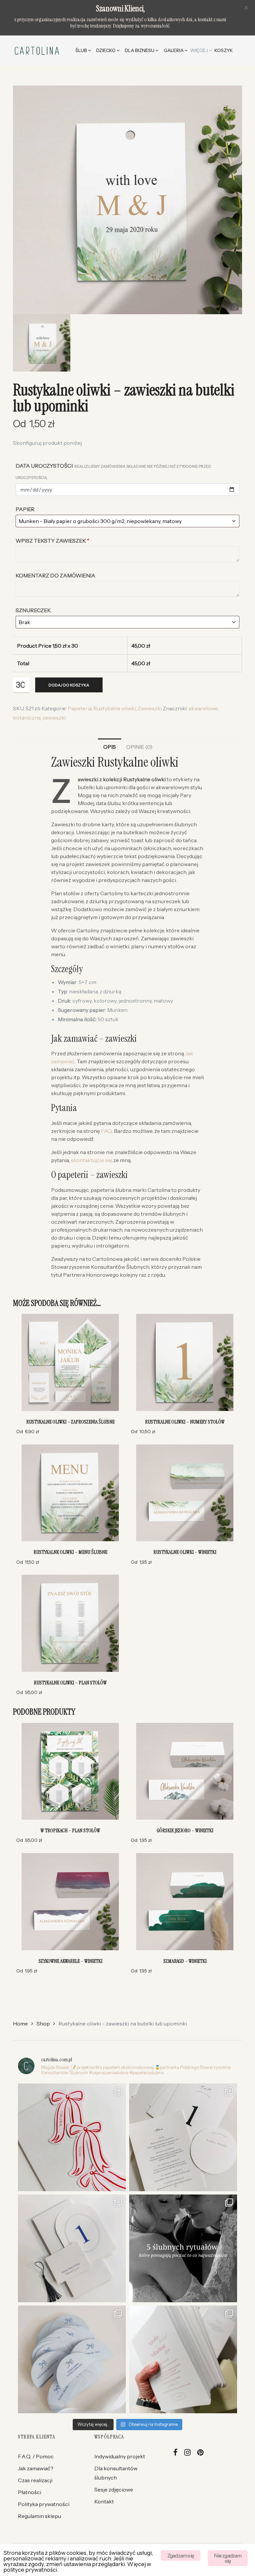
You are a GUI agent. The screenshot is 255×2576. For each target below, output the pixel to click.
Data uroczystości (113, 471)
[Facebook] (176, 2453)
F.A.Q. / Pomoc (36, 2456)
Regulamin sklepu (40, 2516)
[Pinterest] (201, 2453)
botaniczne (27, 718)
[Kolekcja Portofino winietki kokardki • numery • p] (72, 2137)
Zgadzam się (181, 2555)
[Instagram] (188, 2453)
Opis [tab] (110, 747)
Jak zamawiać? (36, 2468)
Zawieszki (150, 708)
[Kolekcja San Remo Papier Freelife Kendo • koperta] (183, 2359)
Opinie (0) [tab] (139, 747)
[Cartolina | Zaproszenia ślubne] (37, 50)
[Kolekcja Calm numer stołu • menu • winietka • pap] (183, 2137)
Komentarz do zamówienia (55, 575)
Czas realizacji (35, 2480)
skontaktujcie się (91, 1160)
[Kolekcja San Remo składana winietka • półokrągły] (72, 2248)
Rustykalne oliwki (115, 708)
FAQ (106, 1131)
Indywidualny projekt (120, 2456)
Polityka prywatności (44, 2504)
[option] (127, 200)
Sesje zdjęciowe (114, 2489)
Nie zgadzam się (228, 2558)
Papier (25, 509)
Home (20, 2023)
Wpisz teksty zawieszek (52, 541)
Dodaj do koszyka (69, 685)
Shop (43, 2023)
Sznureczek (33, 610)
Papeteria (80, 708)
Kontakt (104, 2501)
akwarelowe (203, 708)
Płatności (30, 2492)
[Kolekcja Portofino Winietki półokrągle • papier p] (72, 2359)
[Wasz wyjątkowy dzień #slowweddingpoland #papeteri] (183, 2248)
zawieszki (54, 718)
